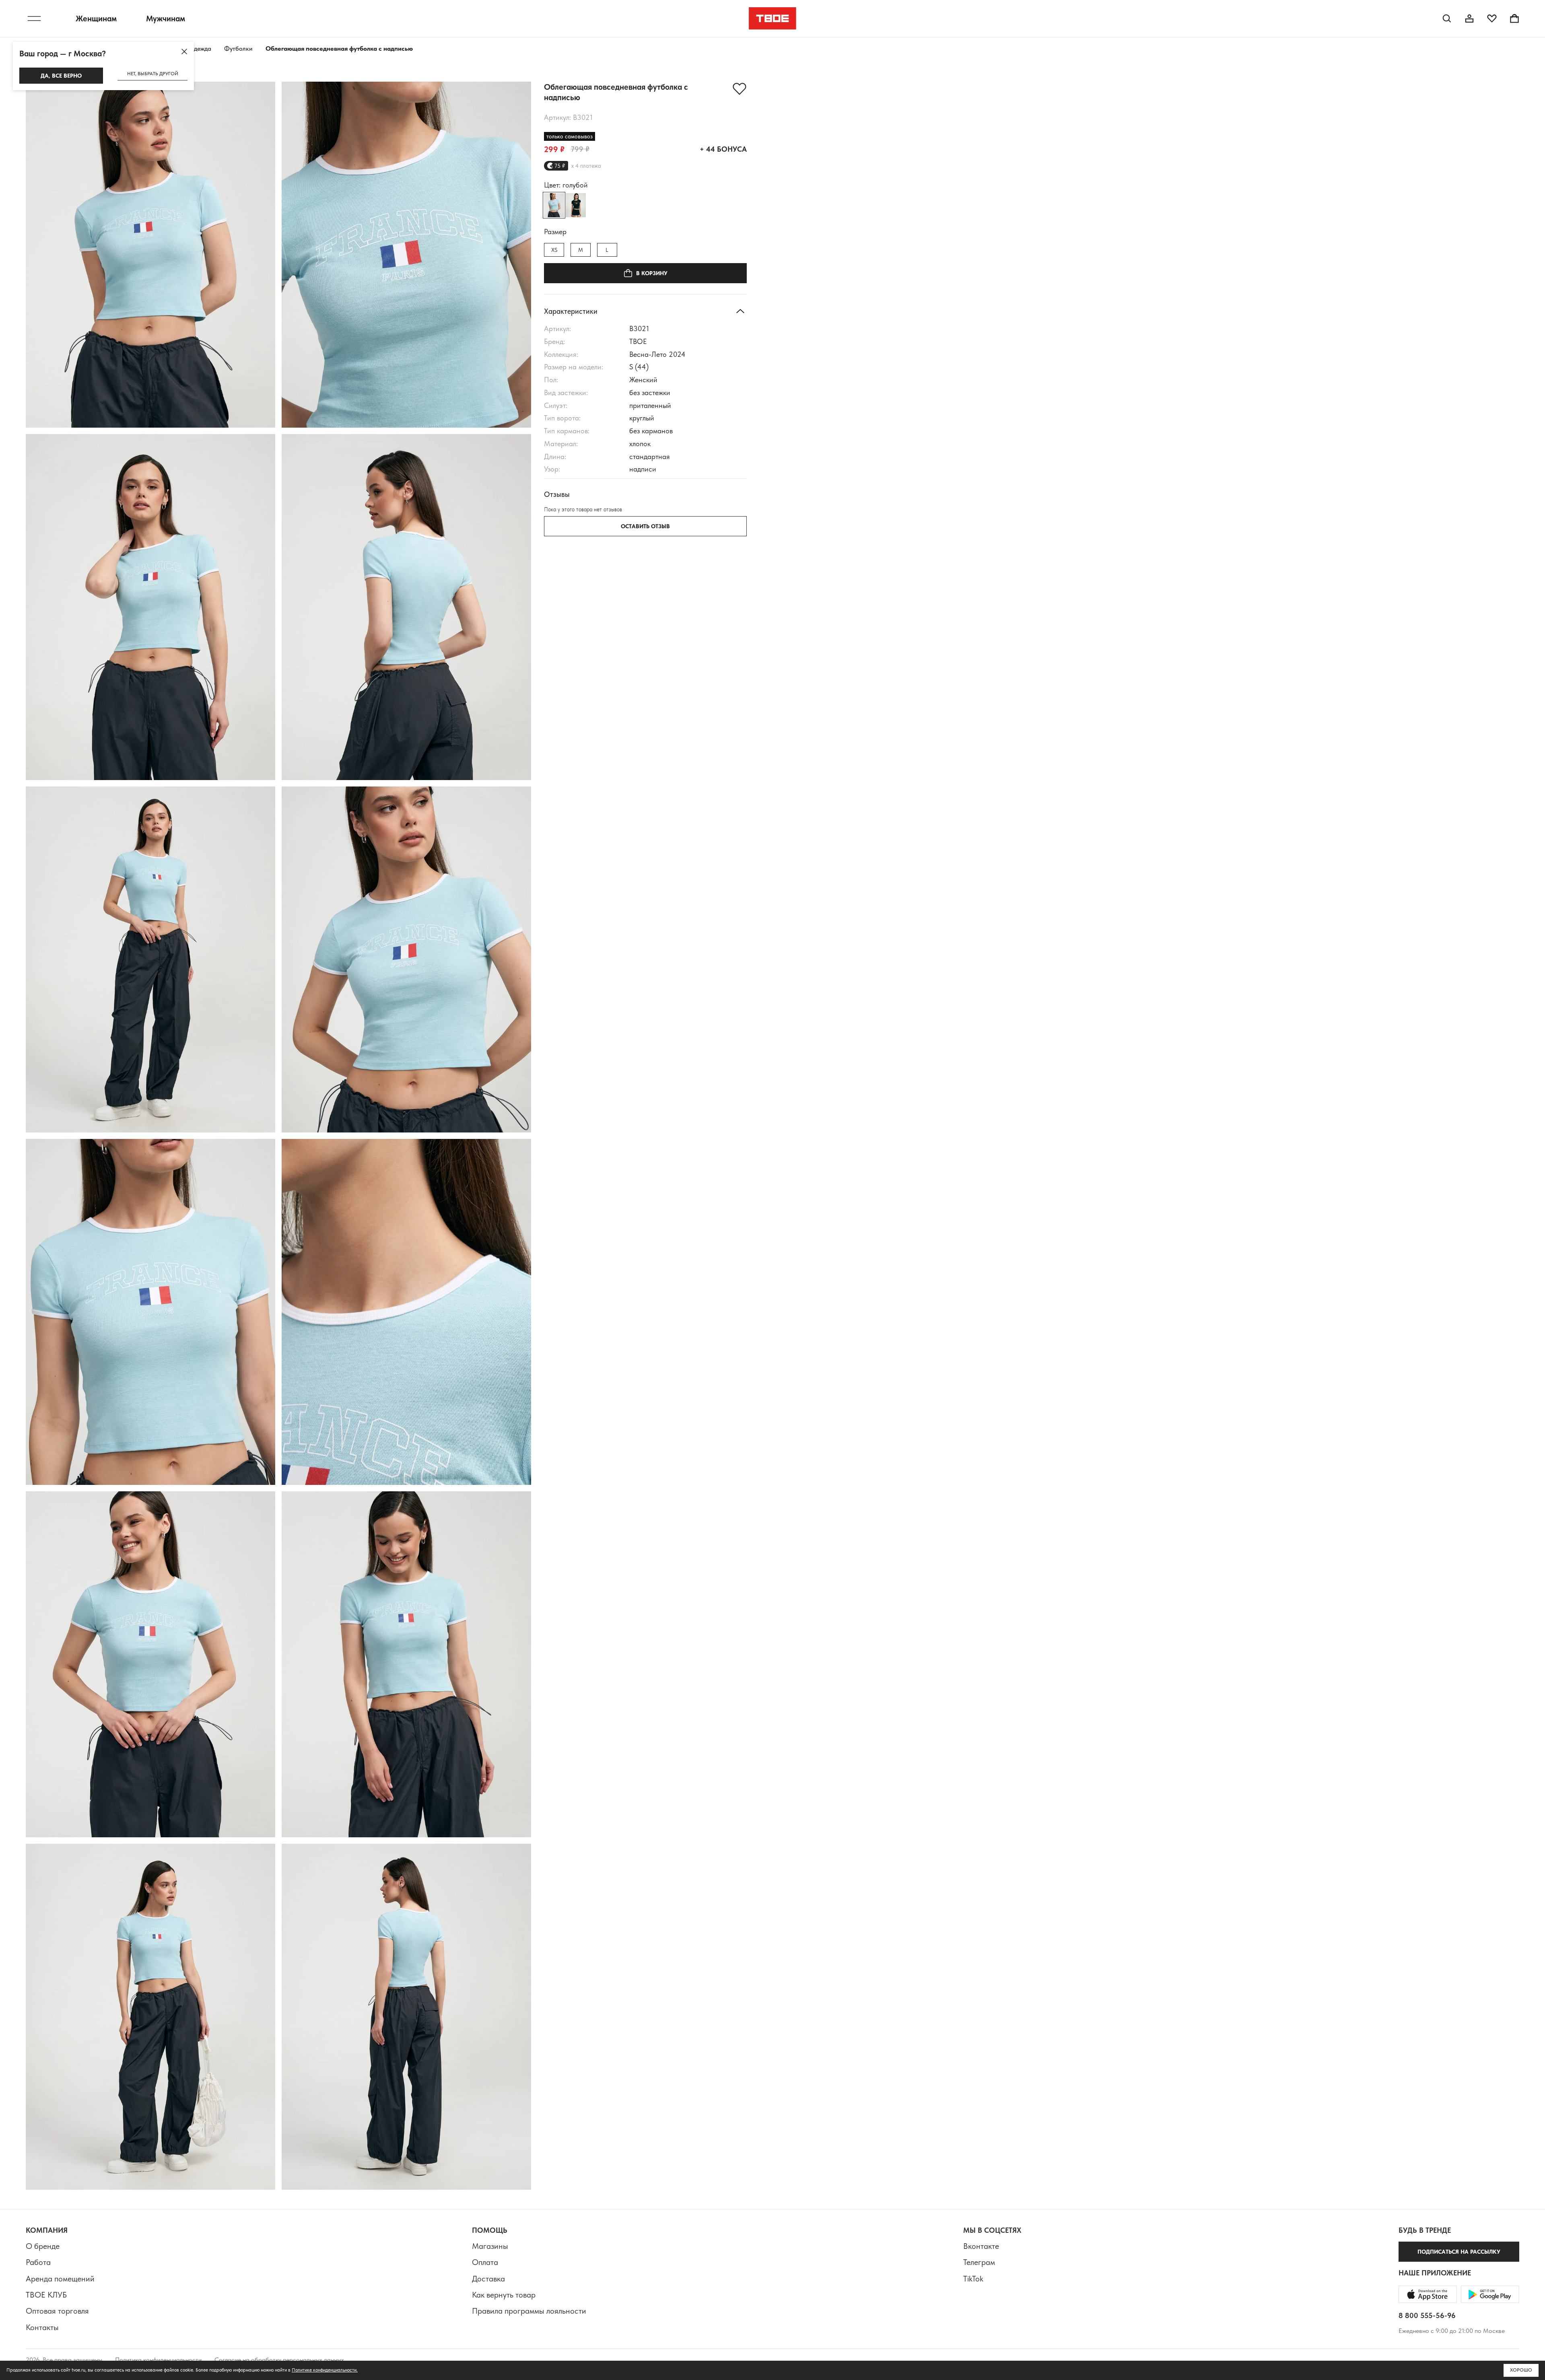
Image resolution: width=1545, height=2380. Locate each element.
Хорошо (1521, 2370)
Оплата (485, 2262)
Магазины (490, 2246)
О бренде (43, 2246)
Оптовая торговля (57, 2311)
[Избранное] (1492, 19)
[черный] (576, 205)
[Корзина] (1514, 19)
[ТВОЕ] (773, 19)
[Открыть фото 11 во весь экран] (150, 2017)
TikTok (973, 2279)
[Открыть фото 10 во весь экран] (406, 1664)
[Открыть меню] (34, 19)
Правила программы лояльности (529, 2311)
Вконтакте (981, 2246)
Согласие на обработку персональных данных (279, 2360)
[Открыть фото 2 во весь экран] (406, 255)
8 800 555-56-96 (1427, 2315)
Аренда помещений (60, 2279)
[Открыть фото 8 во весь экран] (406, 1312)
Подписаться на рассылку (1459, 2252)
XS (554, 250)
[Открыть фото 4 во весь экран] (406, 607)
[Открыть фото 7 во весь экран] (150, 1312)
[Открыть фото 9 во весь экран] (150, 1664)
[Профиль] (1469, 19)
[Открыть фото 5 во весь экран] (150, 959)
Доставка (488, 2279)
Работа (38, 2262)
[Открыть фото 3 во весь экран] (150, 607)
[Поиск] (1447, 19)
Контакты (42, 2327)
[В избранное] (740, 89)
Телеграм (979, 2262)
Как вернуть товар (504, 2295)
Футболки (238, 48)
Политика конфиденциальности (158, 2360)
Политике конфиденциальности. (325, 2370)
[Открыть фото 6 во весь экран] (406, 959)
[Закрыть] (184, 51)
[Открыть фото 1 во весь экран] (150, 255)
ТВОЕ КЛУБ (46, 2295)
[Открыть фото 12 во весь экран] (406, 2017)
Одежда (200, 48)
